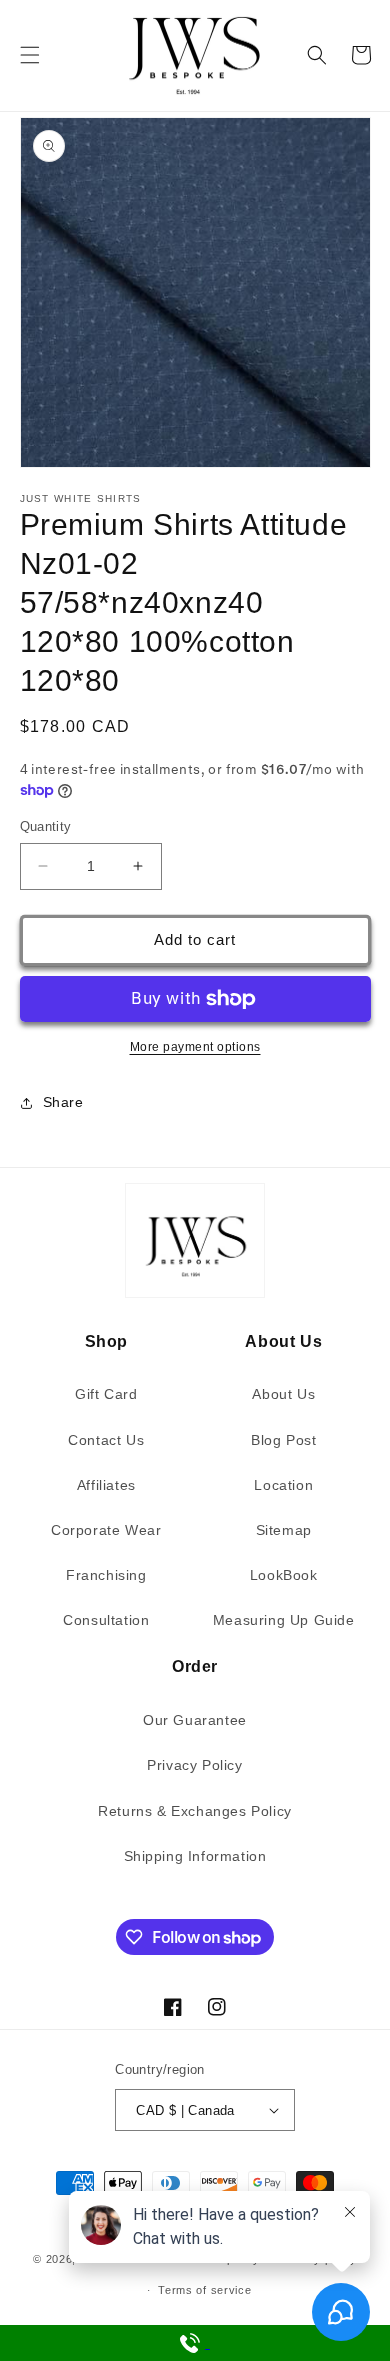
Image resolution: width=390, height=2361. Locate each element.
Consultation (106, 1620)
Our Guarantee (195, 1720)
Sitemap (284, 1530)
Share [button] (63, 1102)
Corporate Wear (106, 1530)
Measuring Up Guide (284, 1620)
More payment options (195, 1047)
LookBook (284, 1575)
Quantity (46, 826)
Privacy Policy (194, 1765)
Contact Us (106, 1440)
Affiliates (106, 1485)
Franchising (106, 1575)
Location (283, 1485)
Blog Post (283, 1440)
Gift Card (106, 1394)
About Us (283, 1394)
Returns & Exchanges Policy (195, 1811)
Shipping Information (195, 1856)
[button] (30, 55)
